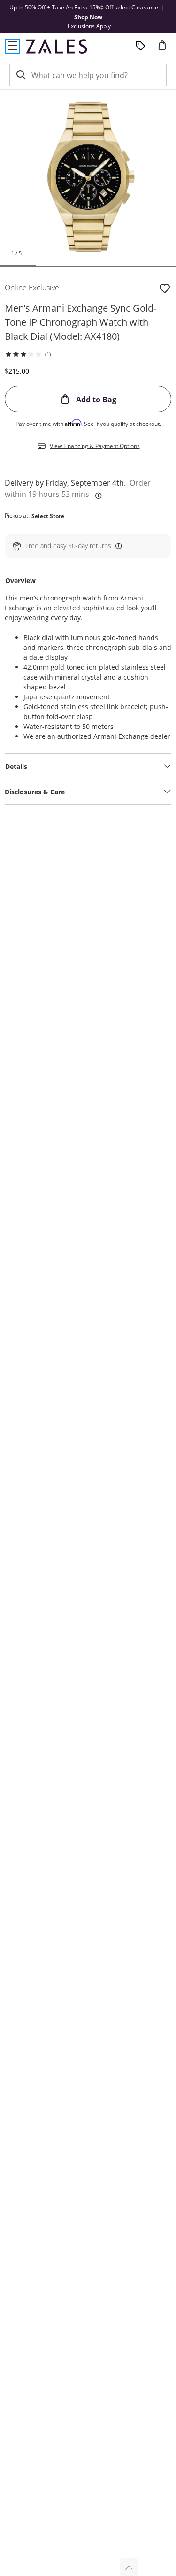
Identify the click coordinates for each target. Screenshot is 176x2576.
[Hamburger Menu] (13, 46)
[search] (20, 75)
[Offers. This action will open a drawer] (140, 46)
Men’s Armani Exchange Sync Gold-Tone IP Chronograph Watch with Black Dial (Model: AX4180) (80, 322)
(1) (48, 354)
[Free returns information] (117, 546)
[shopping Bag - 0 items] (166, 49)
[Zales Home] (57, 46)
